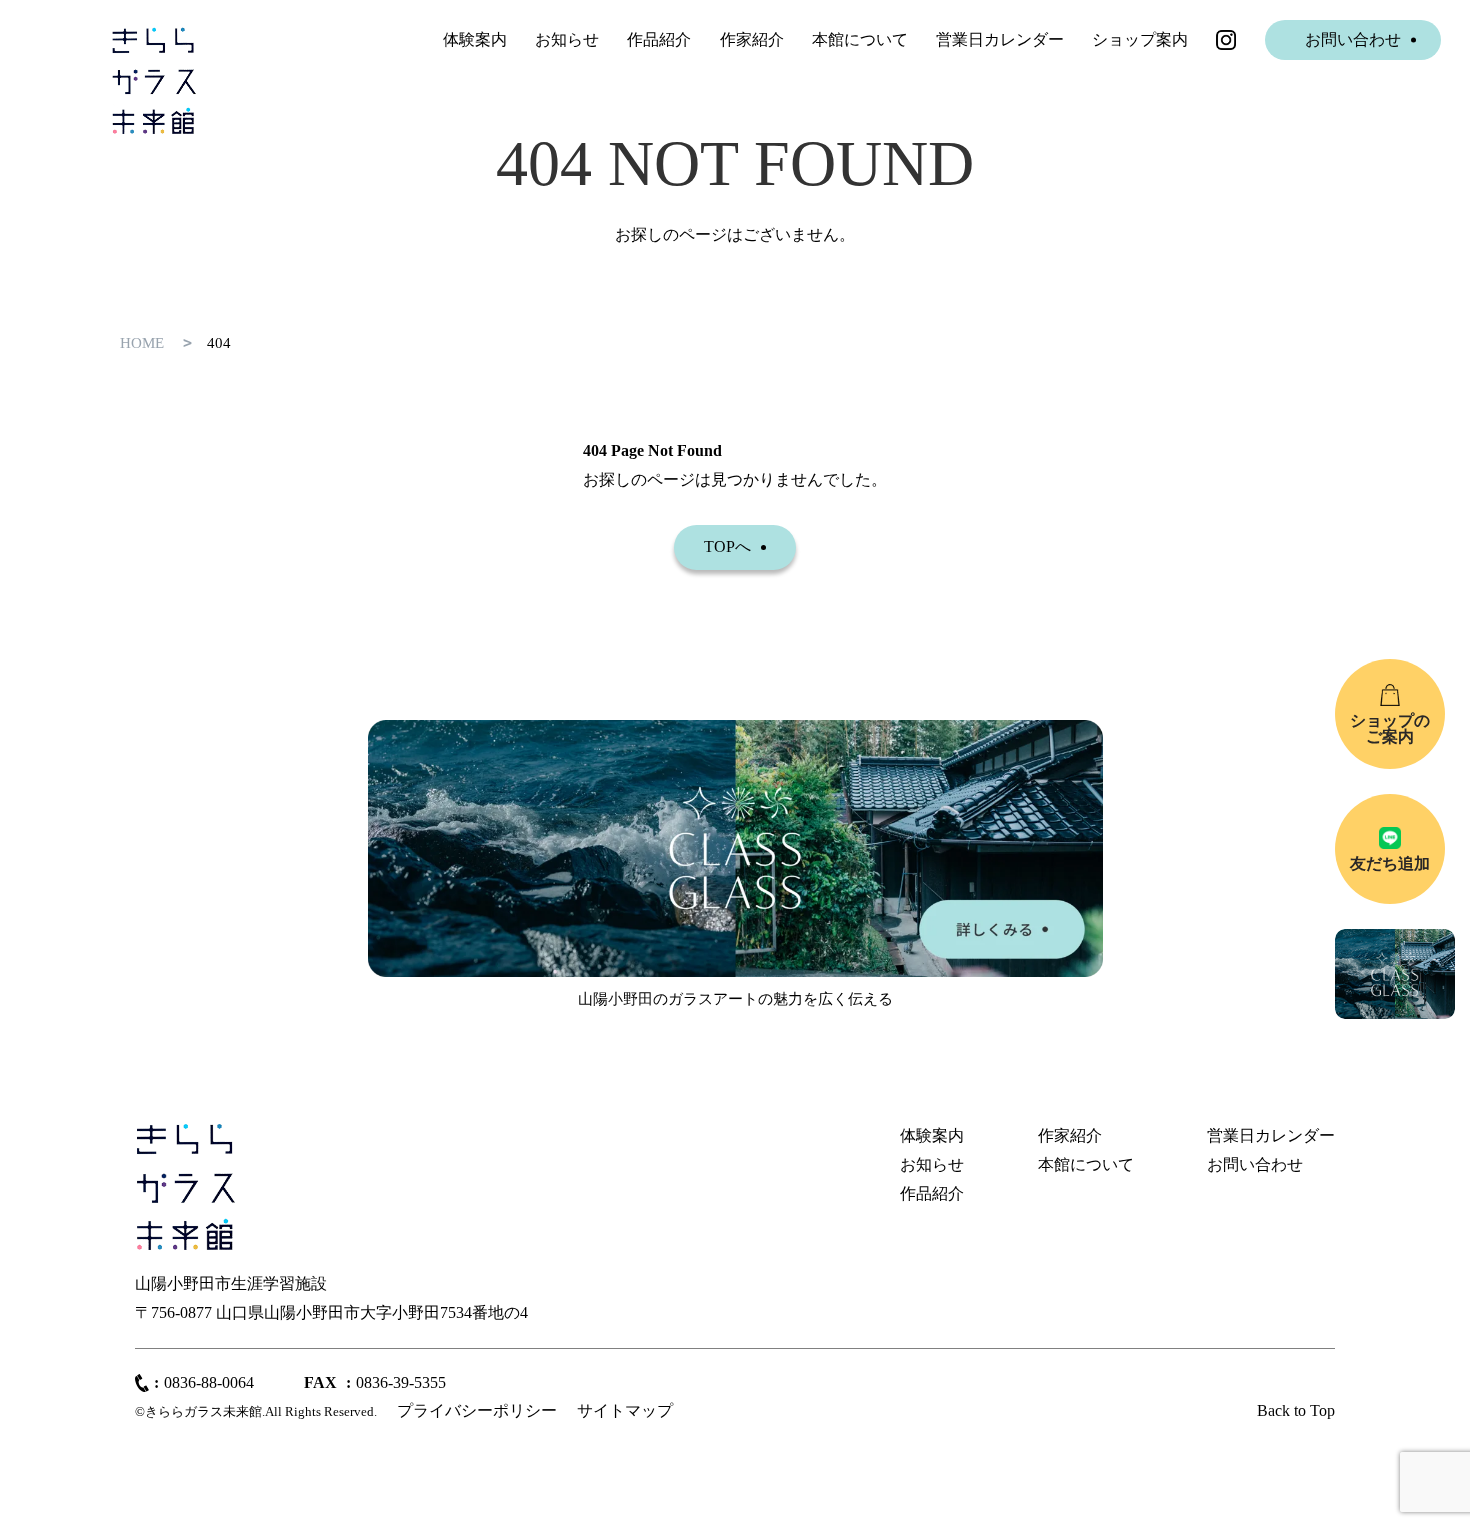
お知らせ (567, 39)
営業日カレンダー (1000, 39)
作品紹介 (659, 39)
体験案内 (475, 39)
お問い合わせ (1353, 39)
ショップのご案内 (1390, 728)
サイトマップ (625, 1410)
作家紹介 (752, 39)
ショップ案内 (1140, 39)
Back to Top (1296, 1410)
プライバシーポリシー (477, 1410)
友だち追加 (1390, 863)
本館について (860, 39)
